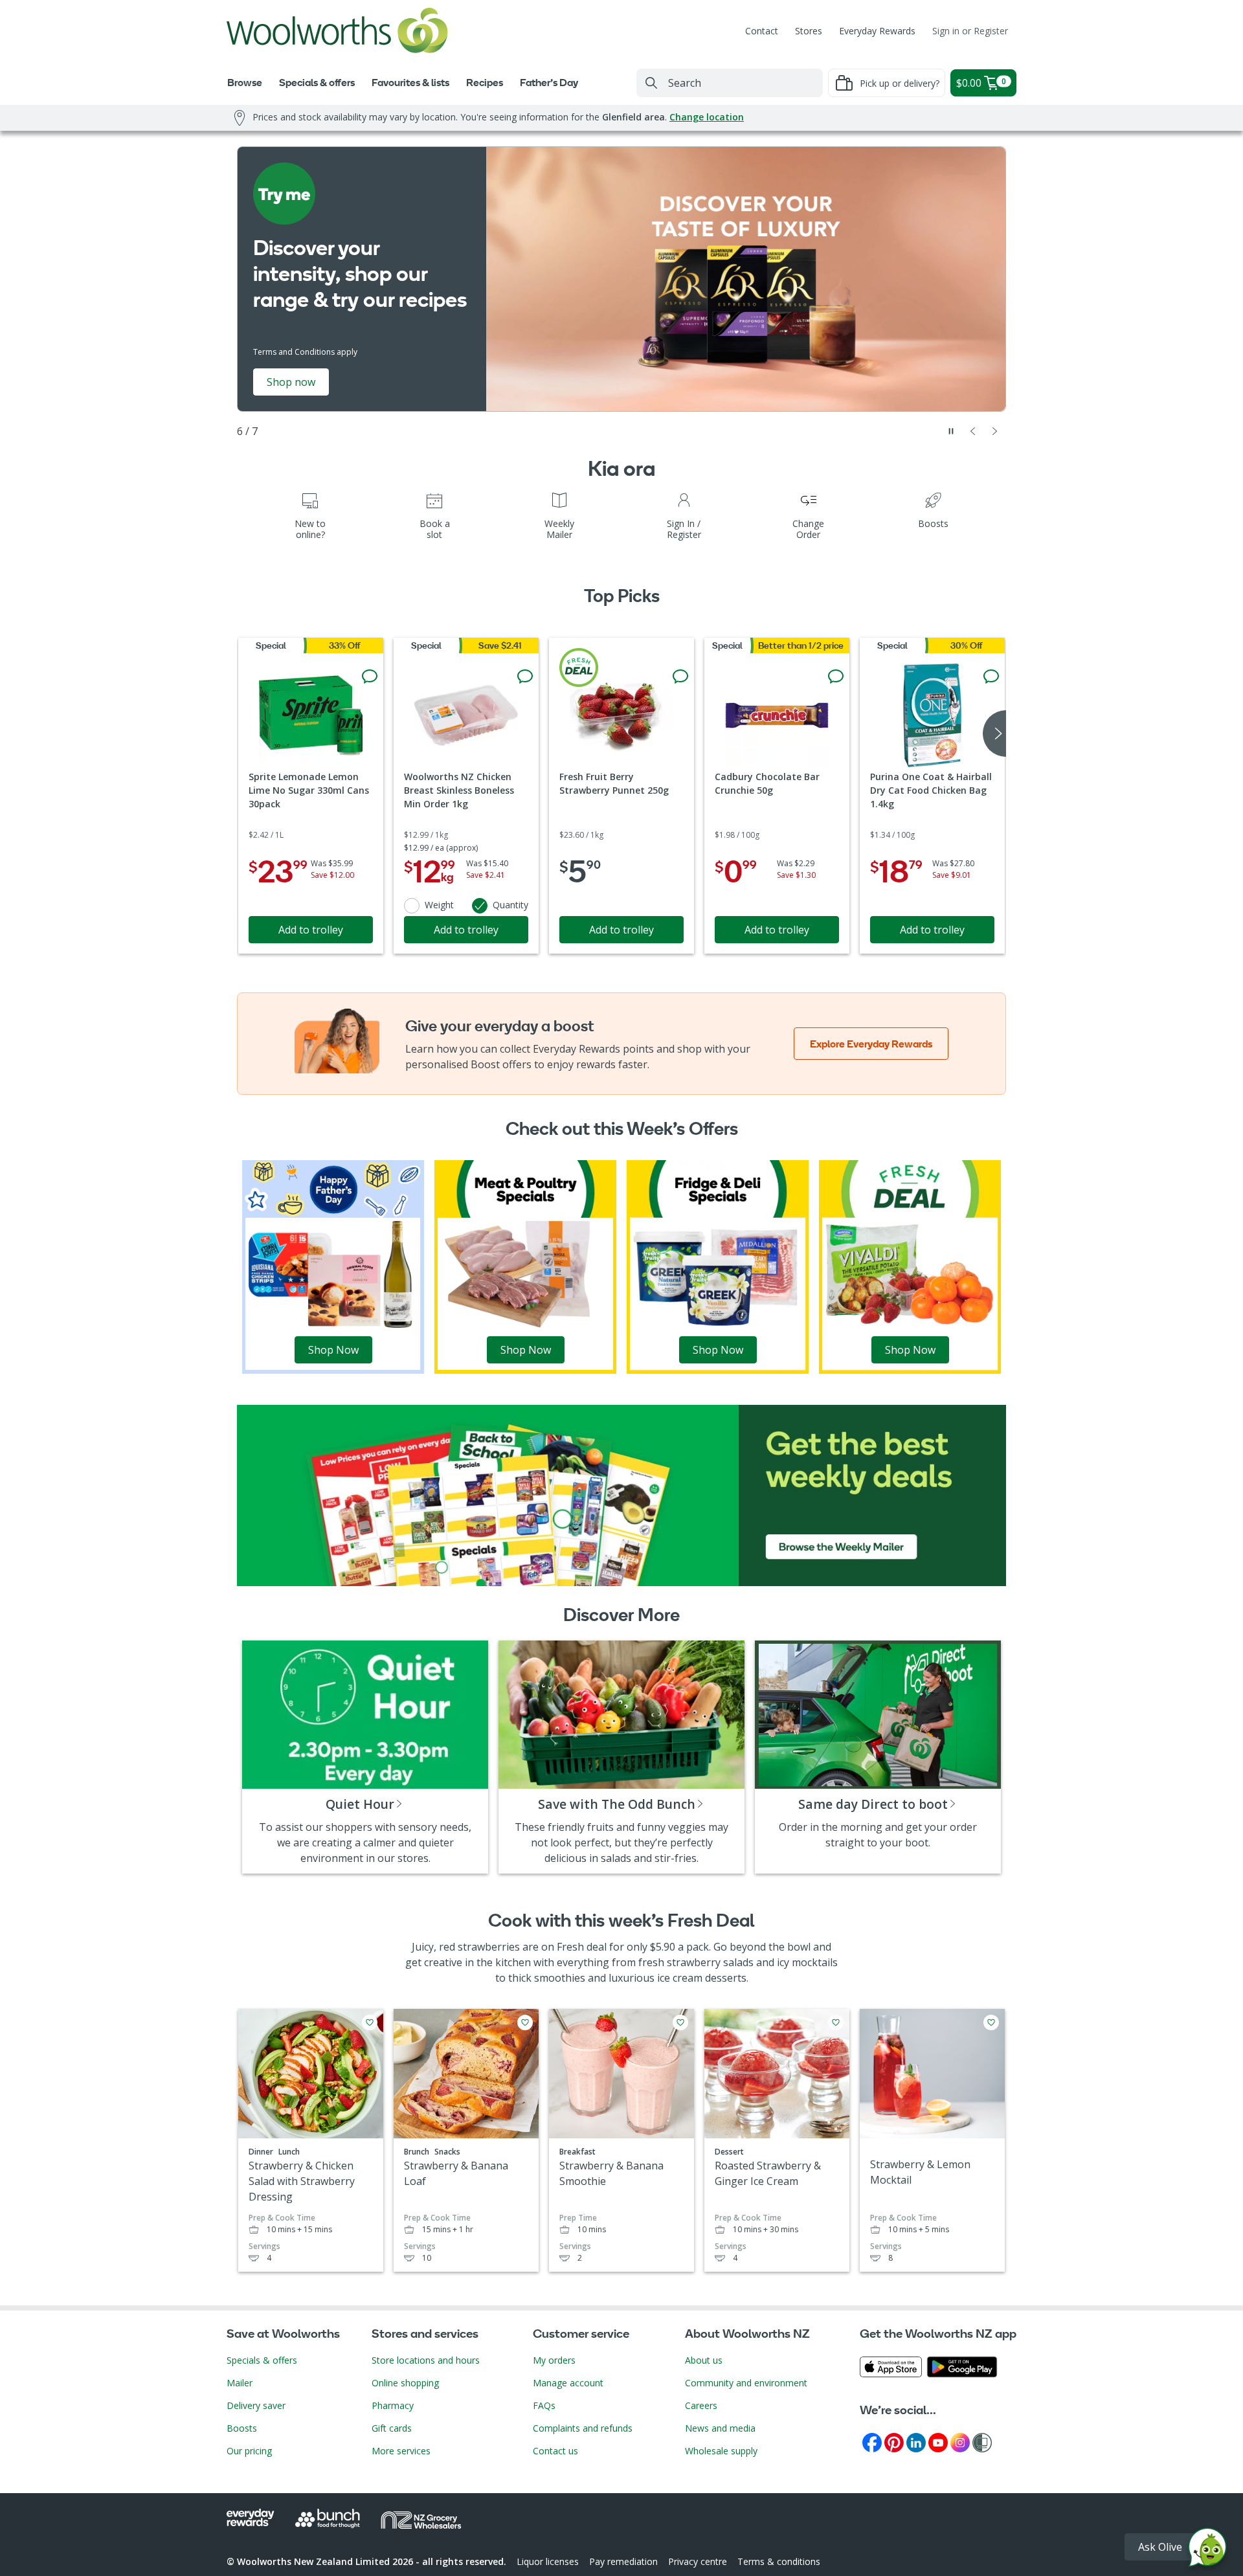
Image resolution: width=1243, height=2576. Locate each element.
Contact (762, 31)
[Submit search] (651, 83)
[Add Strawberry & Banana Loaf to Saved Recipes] (525, 2022)
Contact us (555, 2451)
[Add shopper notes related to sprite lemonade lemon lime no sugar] (370, 677)
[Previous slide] (973, 431)
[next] (994, 734)
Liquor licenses (548, 2561)
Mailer (240, 2383)
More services (401, 2451)
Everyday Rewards (877, 31)
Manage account (568, 2383)
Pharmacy (393, 2405)
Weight (439, 905)
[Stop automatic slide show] (951, 431)
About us (704, 2360)
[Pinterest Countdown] (894, 2442)
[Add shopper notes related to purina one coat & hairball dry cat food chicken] (991, 677)
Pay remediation (623, 2561)
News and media (720, 2428)
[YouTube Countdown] (938, 2442)
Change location (707, 117)
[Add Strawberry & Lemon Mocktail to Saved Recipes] (991, 2022)
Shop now (291, 382)
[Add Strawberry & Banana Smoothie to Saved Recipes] (680, 2022)
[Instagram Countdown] (960, 2442)
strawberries (489, 1947)
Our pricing (249, 2451)
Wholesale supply (721, 2451)
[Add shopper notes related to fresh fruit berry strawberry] (680, 677)
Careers (701, 2405)
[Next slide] (995, 431)
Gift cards (392, 2428)
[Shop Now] (333, 1266)
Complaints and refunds (583, 2428)
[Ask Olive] (1207, 2550)
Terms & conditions (779, 2561)
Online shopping (405, 2383)
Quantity (510, 905)
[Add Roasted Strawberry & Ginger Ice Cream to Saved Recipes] (836, 2022)
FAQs (544, 2405)
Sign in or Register (970, 31)
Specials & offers (262, 2360)
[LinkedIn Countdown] (916, 2442)
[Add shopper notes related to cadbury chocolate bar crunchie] (836, 677)
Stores (809, 31)
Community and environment (746, 2383)
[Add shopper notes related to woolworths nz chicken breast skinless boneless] (525, 677)
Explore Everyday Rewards (871, 1044)
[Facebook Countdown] (872, 2442)
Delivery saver (256, 2405)
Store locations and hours (426, 2360)
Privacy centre (698, 2561)
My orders (554, 2360)
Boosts (242, 2428)
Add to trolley (311, 930)
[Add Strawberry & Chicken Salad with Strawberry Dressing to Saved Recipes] (370, 2022)
